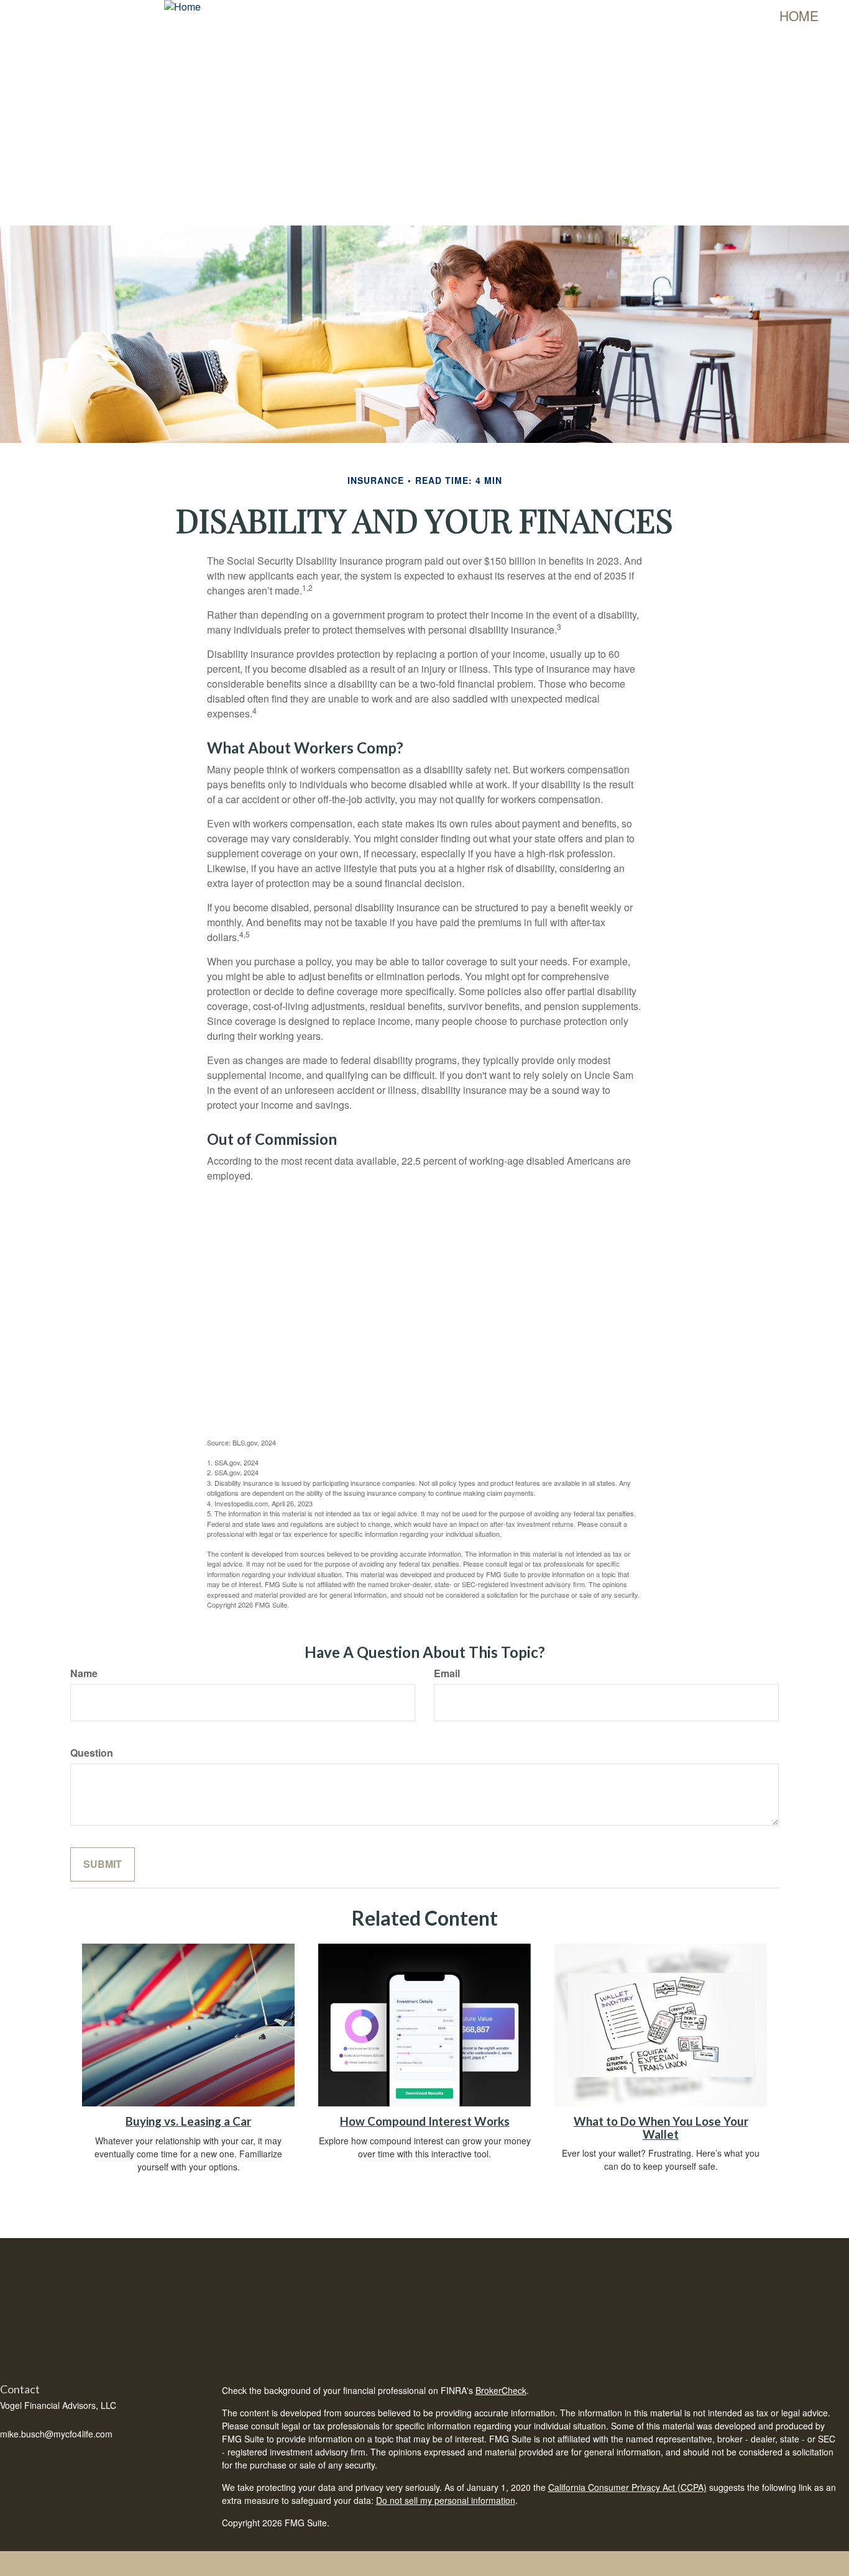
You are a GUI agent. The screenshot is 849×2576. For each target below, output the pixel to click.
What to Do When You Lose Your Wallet (661, 2128)
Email (447, 1673)
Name (84, 1673)
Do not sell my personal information (446, 2500)
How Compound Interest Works (425, 2121)
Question (92, 1753)
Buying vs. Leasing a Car (188, 2121)
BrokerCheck (501, 2390)
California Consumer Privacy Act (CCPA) (627, 2487)
